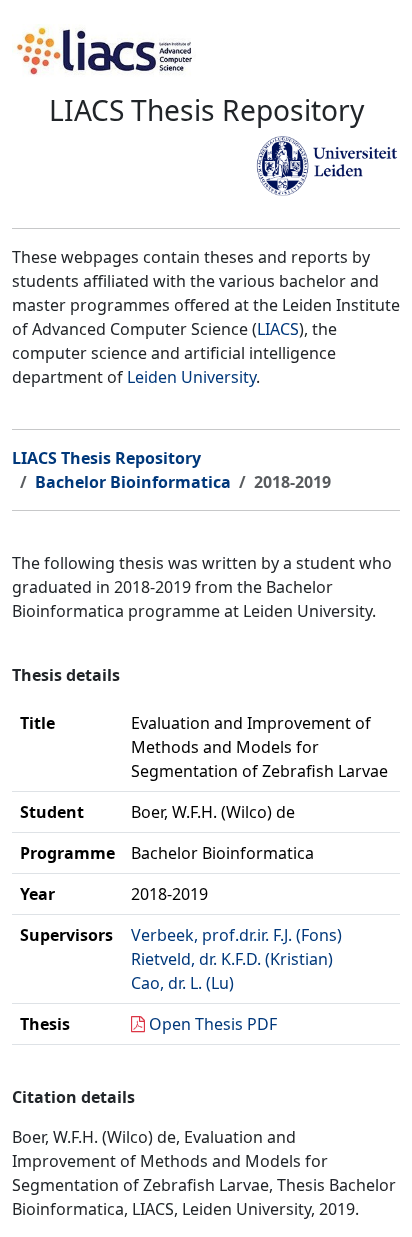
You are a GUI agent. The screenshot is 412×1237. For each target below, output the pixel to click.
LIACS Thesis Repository (106, 458)
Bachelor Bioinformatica (133, 482)
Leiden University (191, 377)
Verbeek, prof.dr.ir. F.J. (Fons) (236, 935)
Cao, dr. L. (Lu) (182, 983)
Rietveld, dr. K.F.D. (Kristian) (232, 959)
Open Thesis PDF (213, 1024)
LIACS (278, 329)
